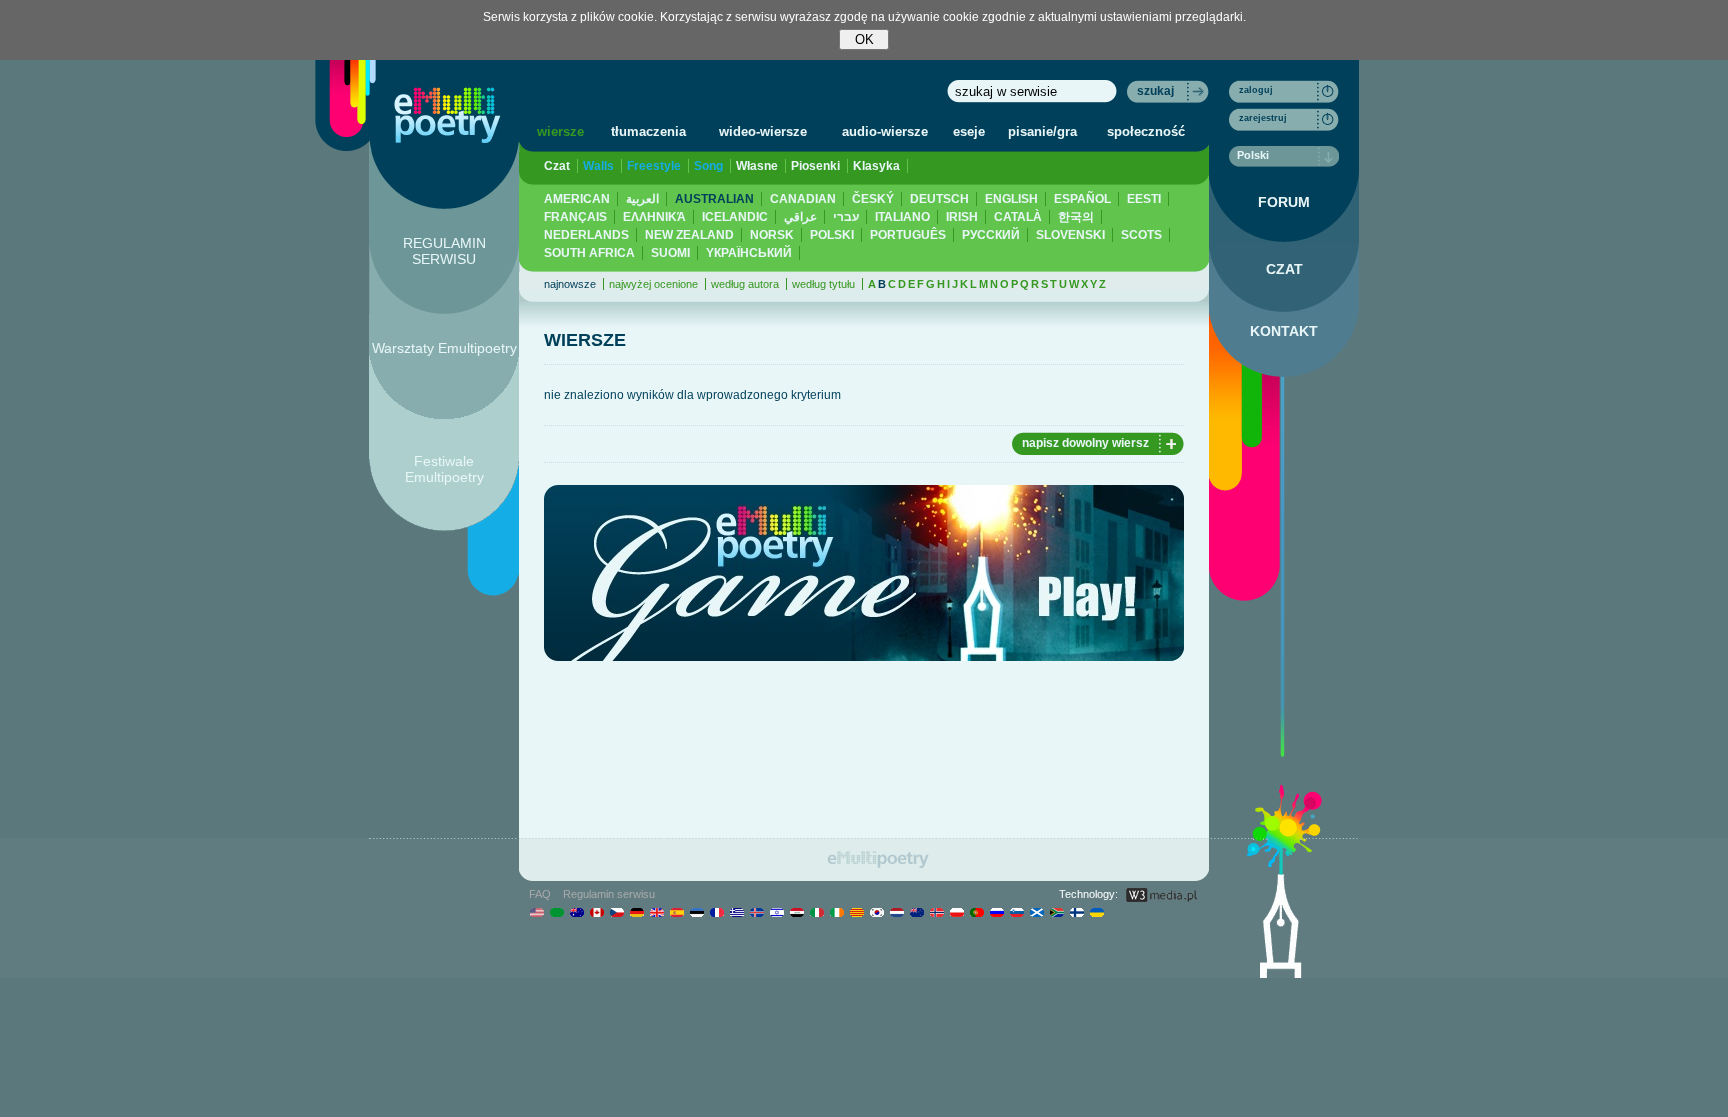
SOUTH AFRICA (589, 253)
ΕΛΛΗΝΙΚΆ (654, 217)
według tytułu (823, 284)
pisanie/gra (1042, 131)
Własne (757, 166)
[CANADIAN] (596, 912)
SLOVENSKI (1070, 235)
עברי (846, 217)
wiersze (560, 131)
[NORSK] (936, 912)
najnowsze (570, 284)
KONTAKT (1284, 331)
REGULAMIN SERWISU (444, 251)
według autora (745, 284)
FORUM (1284, 202)
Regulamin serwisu (609, 894)
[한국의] (876, 912)
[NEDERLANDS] (896, 912)
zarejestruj (1263, 118)
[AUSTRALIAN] (576, 912)
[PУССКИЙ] (996, 912)
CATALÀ (1018, 217)
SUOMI (670, 253)
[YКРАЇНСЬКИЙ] (1096, 912)
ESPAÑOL (1082, 199)
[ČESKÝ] (616, 912)
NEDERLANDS (586, 235)
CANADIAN (803, 199)
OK (864, 39)
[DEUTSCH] (636, 912)
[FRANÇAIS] (716, 912)
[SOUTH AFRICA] (1056, 912)
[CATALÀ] (856, 912)
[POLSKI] (956, 912)
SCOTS (1141, 235)
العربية (642, 199)
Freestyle (654, 166)
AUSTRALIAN (714, 199)
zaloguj (1256, 90)
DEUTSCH (939, 199)
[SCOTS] (1036, 912)
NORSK (772, 235)
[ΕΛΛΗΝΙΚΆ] (736, 912)
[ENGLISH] (656, 912)
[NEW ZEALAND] (916, 912)
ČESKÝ (873, 199)
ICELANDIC (735, 217)
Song (708, 166)
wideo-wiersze (763, 131)
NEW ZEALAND (689, 235)
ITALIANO (902, 217)
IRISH (962, 217)
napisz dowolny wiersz (1085, 443)
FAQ (540, 894)
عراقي (800, 217)
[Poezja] (447, 115)
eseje (969, 131)
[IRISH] (836, 912)
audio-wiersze (885, 131)
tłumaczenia (648, 131)
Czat (557, 166)
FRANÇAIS (575, 217)
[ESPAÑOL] (676, 912)
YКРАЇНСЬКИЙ (749, 253)
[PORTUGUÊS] (976, 912)
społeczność (1146, 131)
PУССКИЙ (991, 235)
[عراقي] (796, 912)
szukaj (1155, 91)
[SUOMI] (1076, 912)
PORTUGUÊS (908, 235)
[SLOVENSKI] (1016, 912)
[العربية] (556, 912)
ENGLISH (1011, 199)
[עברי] (776, 912)
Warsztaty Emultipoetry (444, 348)
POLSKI (832, 235)
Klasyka (876, 166)
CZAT (1284, 269)
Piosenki (815, 166)
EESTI (1144, 199)
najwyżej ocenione (653, 284)
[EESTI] (696, 912)
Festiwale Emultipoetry (444, 469)
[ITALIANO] (816, 912)
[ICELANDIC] (756, 912)
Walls (598, 166)
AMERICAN (577, 199)
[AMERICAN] (536, 912)
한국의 (1076, 217)
